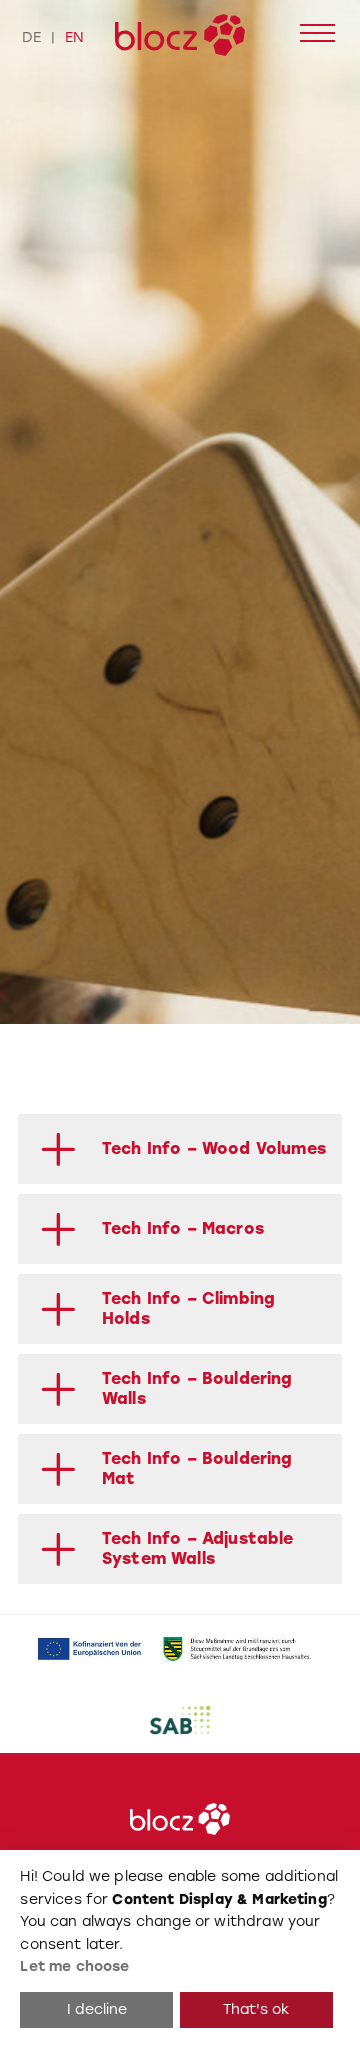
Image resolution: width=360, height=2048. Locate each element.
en (74, 37)
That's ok (256, 2009)
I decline (97, 2009)
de (31, 37)
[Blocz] (180, 35)
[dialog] (180, 1949)
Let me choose (74, 1966)
